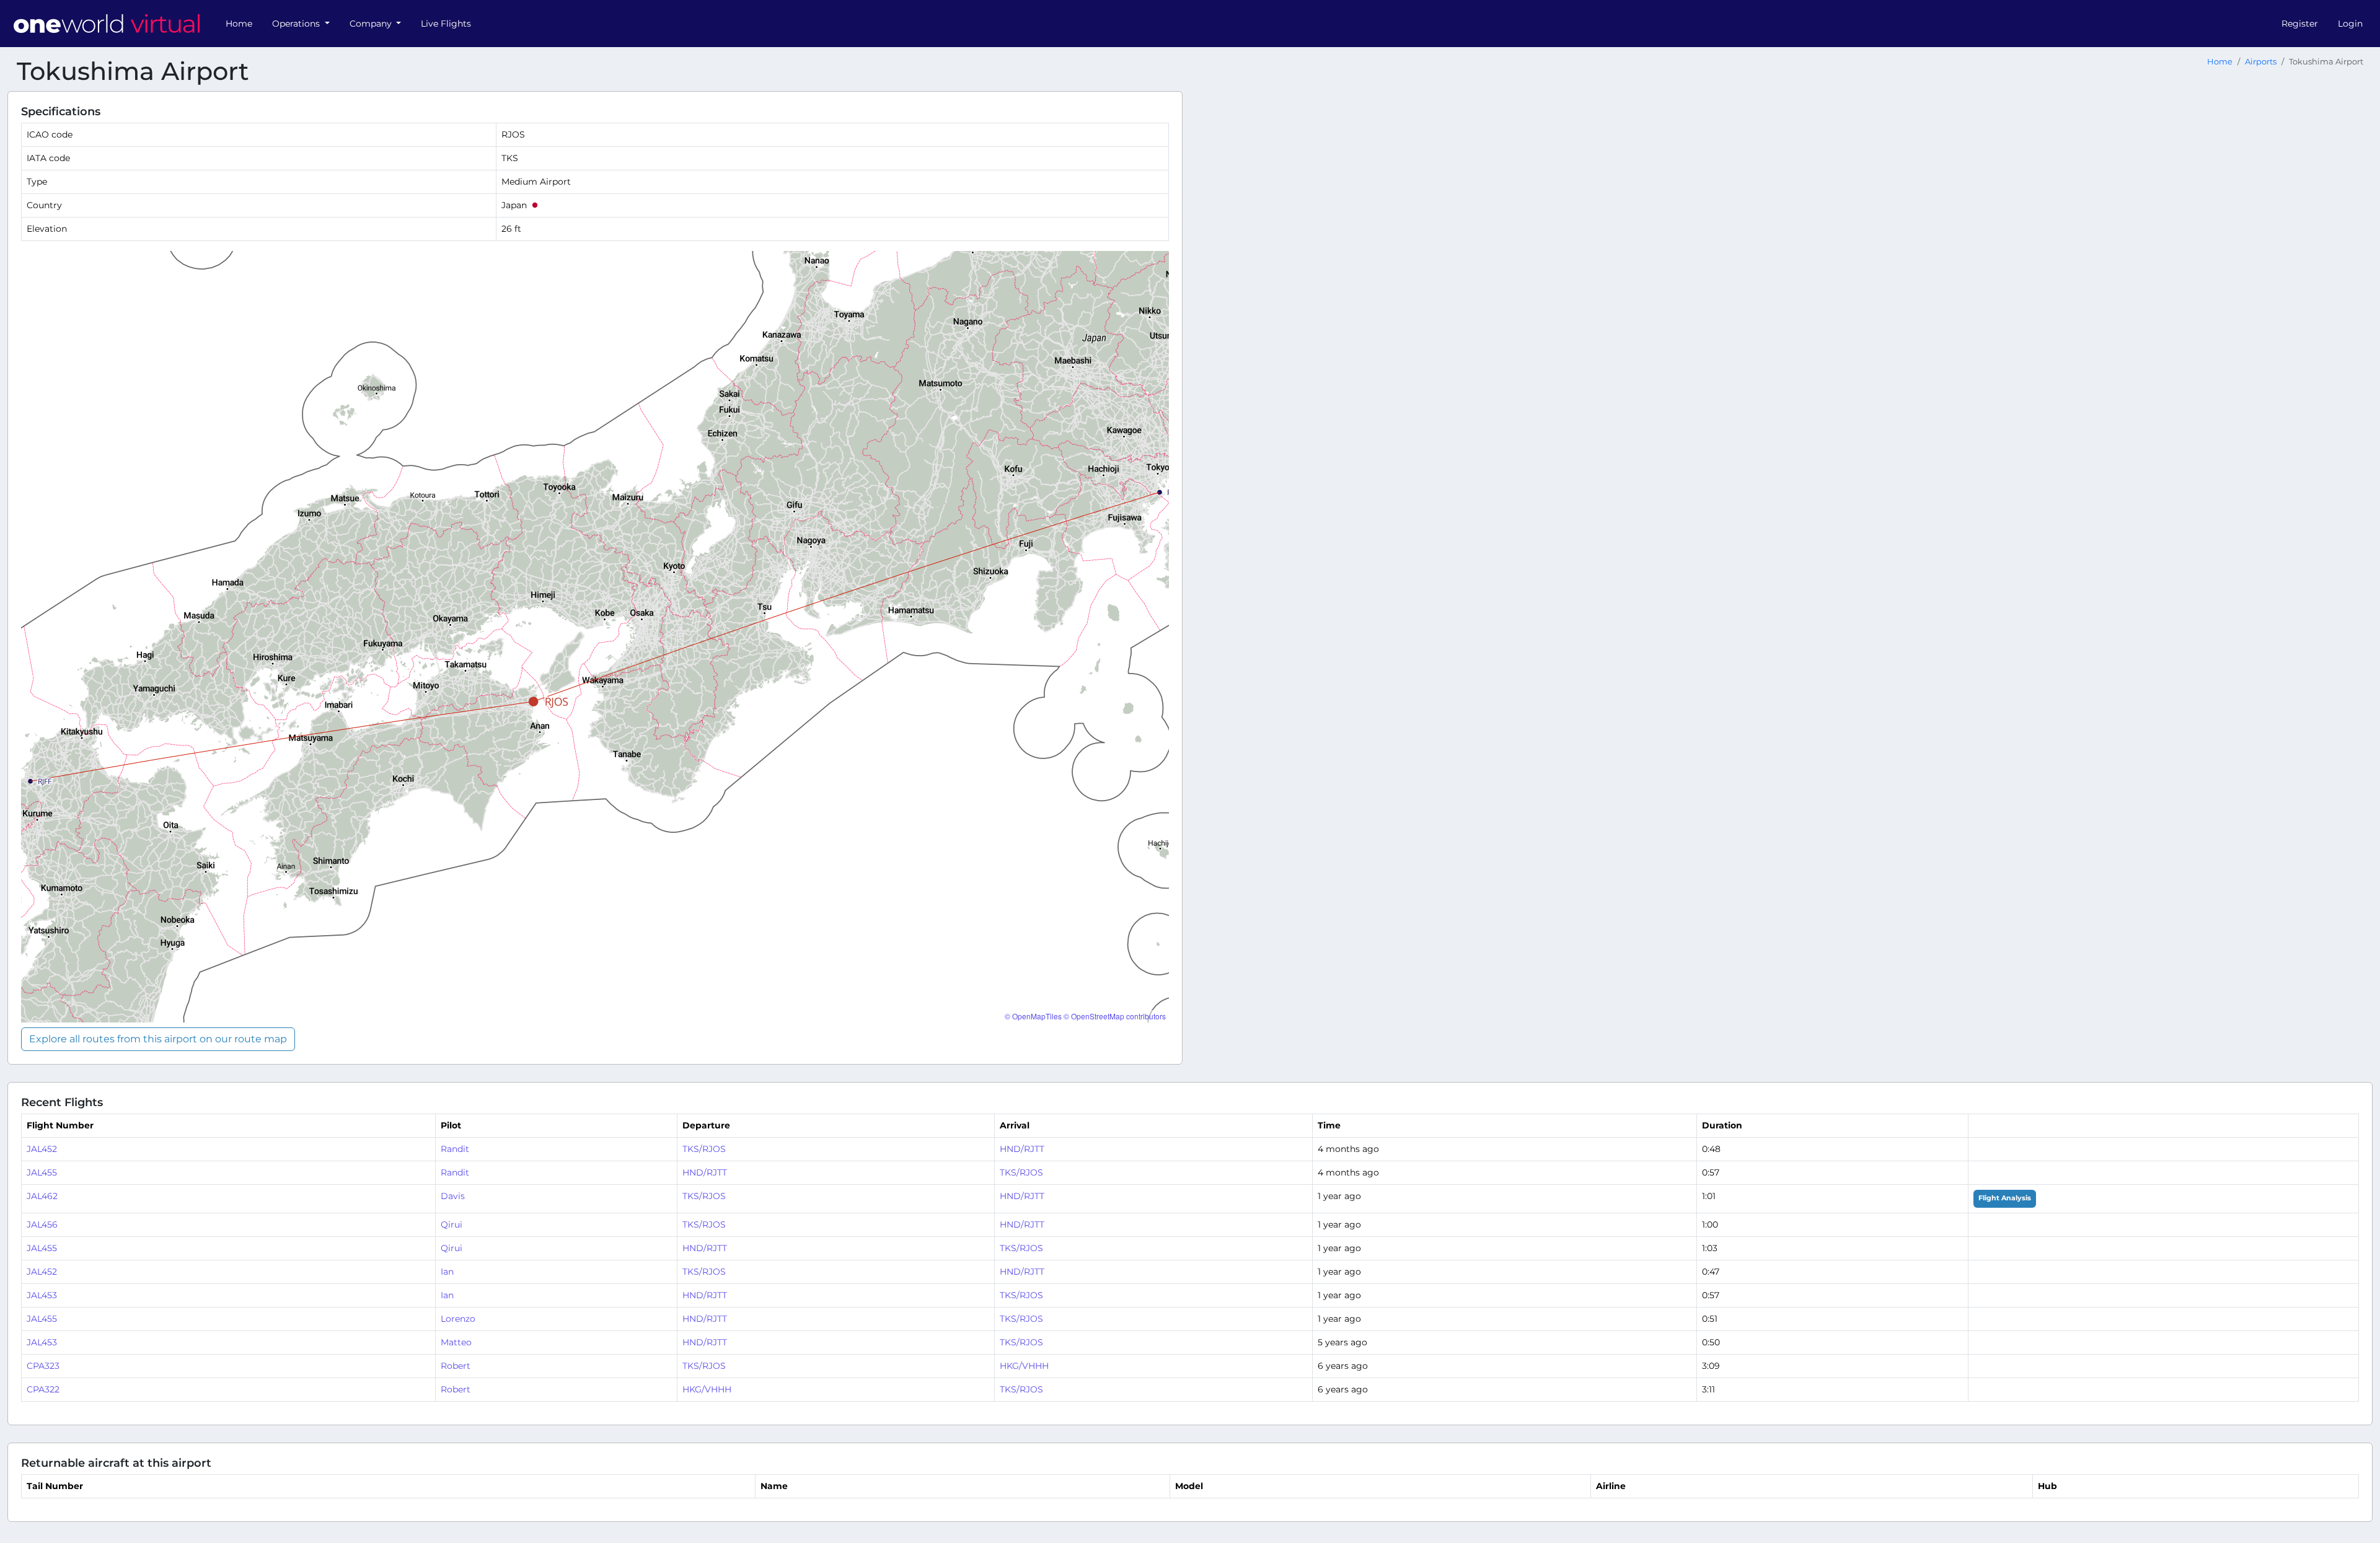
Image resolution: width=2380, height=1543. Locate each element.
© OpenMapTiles (1033, 1016)
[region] (595, 637)
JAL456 (42, 1224)
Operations (297, 24)
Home (239, 24)
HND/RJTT (1022, 1149)
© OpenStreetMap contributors (1115, 1016)
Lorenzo (458, 1319)
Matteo (456, 1342)
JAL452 (42, 1149)
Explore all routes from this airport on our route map (158, 1039)
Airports (2261, 62)
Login (2350, 24)
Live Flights (446, 24)
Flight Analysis (2005, 1198)
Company (372, 24)
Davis (453, 1196)
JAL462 (42, 1196)
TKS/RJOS (704, 1149)
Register (2300, 24)
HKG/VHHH (1024, 1366)
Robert (456, 1366)
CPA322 (43, 1389)
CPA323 (43, 1366)
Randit (455, 1149)
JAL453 (42, 1295)
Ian (447, 1272)
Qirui (452, 1224)
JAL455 (42, 1172)
